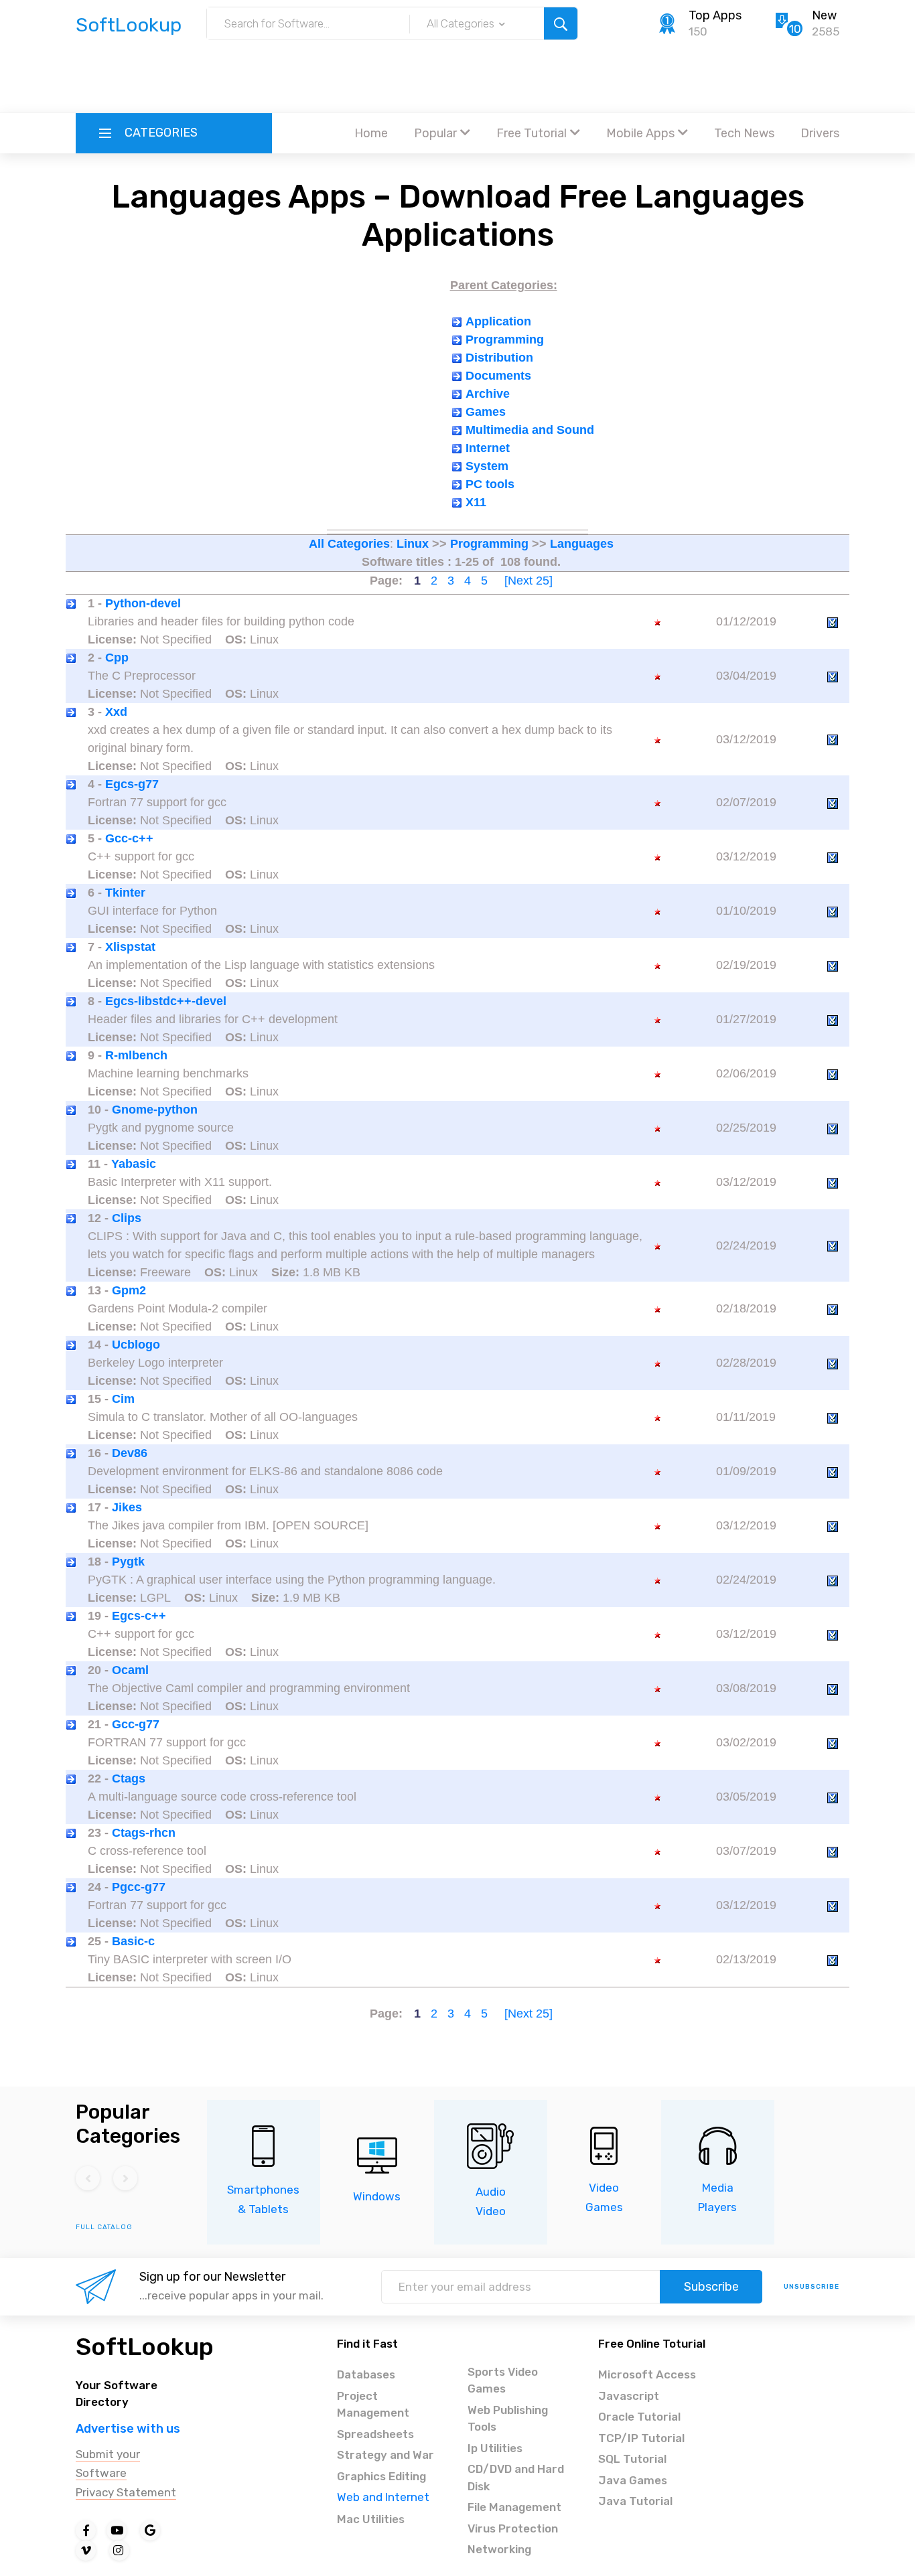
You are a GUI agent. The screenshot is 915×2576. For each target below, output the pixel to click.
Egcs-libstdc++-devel (166, 1001)
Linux (413, 544)
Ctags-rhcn (144, 1833)
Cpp (117, 658)
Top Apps (715, 15)
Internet (488, 448)
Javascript (629, 2396)
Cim (123, 1399)
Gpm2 (129, 1290)
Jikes (127, 1507)
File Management (514, 2507)
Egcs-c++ (139, 1616)
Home (371, 133)
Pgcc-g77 (139, 1887)
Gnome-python (155, 1110)
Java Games (633, 2480)
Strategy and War (385, 2455)
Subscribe (711, 2287)
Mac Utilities (371, 2519)
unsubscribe (812, 2287)
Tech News (744, 133)
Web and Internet (383, 2497)
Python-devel (143, 603)
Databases (366, 2374)
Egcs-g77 (132, 784)
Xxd (116, 712)
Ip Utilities (495, 2448)
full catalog (104, 2227)
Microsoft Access (647, 2374)
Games (486, 412)
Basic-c (133, 1941)
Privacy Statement (126, 2492)
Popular (435, 133)
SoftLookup (145, 2347)
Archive (488, 394)
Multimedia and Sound (530, 430)
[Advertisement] (457, 77)
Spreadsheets (375, 2434)
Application (498, 321)
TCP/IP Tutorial (641, 2438)
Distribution (499, 358)
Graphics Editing (381, 2476)
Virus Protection (513, 2528)
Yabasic (134, 1164)
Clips (127, 1218)
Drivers (820, 133)
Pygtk (128, 1562)
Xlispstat (130, 947)
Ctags (129, 1778)
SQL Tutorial (632, 2459)
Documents (498, 376)
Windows (377, 2196)
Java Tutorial (635, 2501)
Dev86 (130, 1453)
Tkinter (125, 893)
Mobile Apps (640, 133)
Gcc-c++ (129, 838)
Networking (499, 2549)
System (487, 466)
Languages (582, 544)
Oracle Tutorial (639, 2417)
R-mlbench (136, 1055)
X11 (476, 502)
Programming (505, 339)
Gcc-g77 (136, 1724)
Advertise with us (128, 2429)
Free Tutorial (532, 133)
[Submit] (561, 23)
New (824, 15)
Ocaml (130, 1670)
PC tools (490, 484)
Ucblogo (136, 1345)
